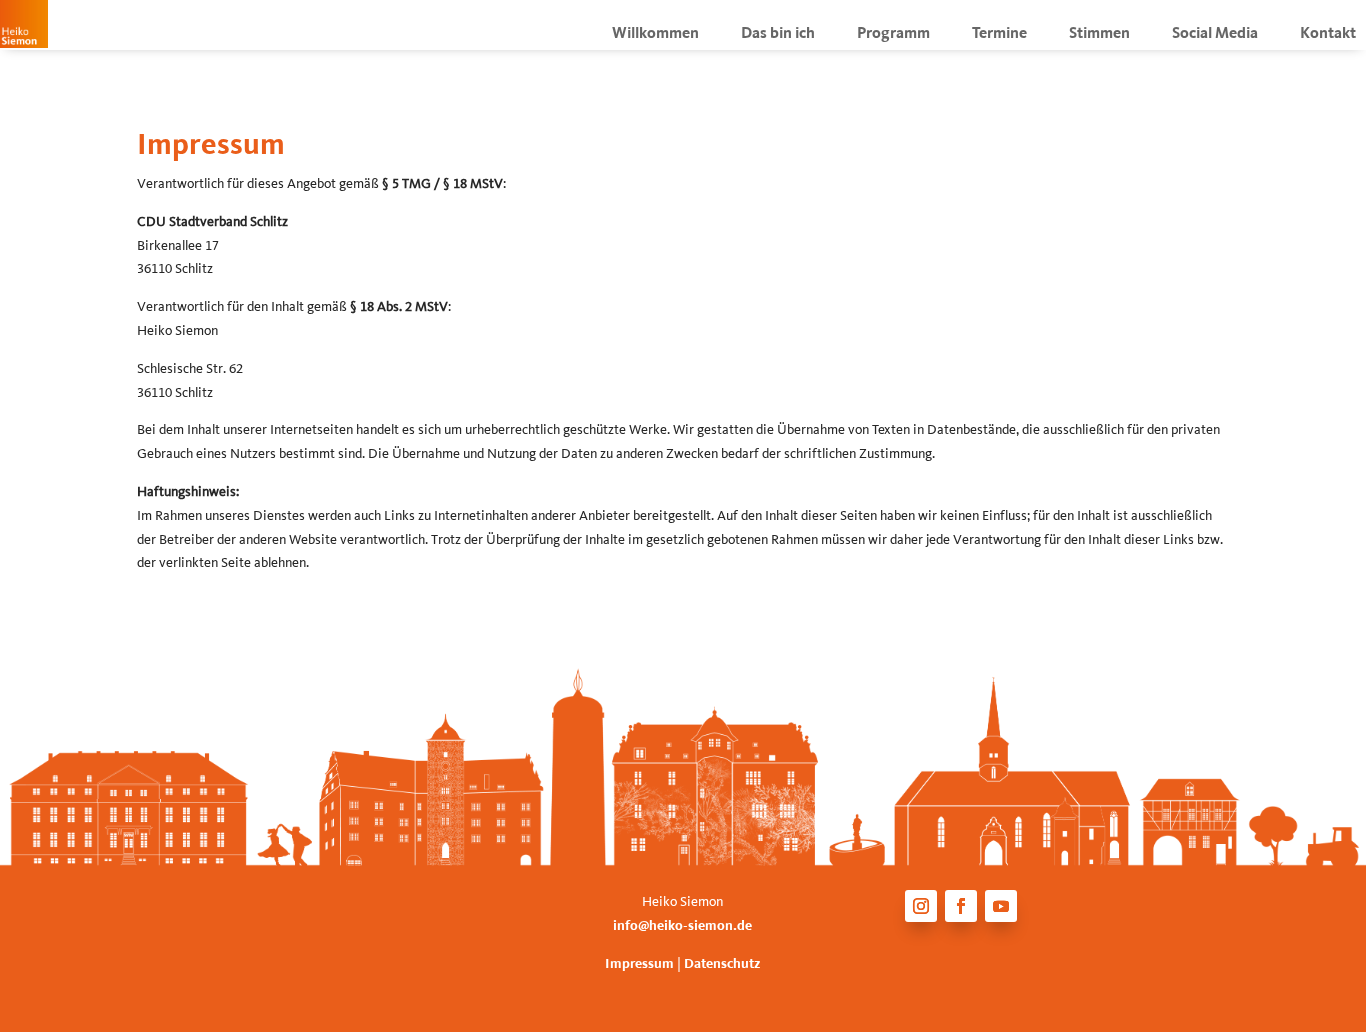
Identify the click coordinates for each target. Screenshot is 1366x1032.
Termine (999, 35)
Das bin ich (778, 35)
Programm (893, 35)
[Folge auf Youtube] (1001, 906)
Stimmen (1099, 35)
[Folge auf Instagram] (921, 906)
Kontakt (1328, 35)
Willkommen (655, 35)
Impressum (641, 964)
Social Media (1215, 35)
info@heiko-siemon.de (682, 926)
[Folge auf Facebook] (961, 906)
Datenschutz (722, 964)
